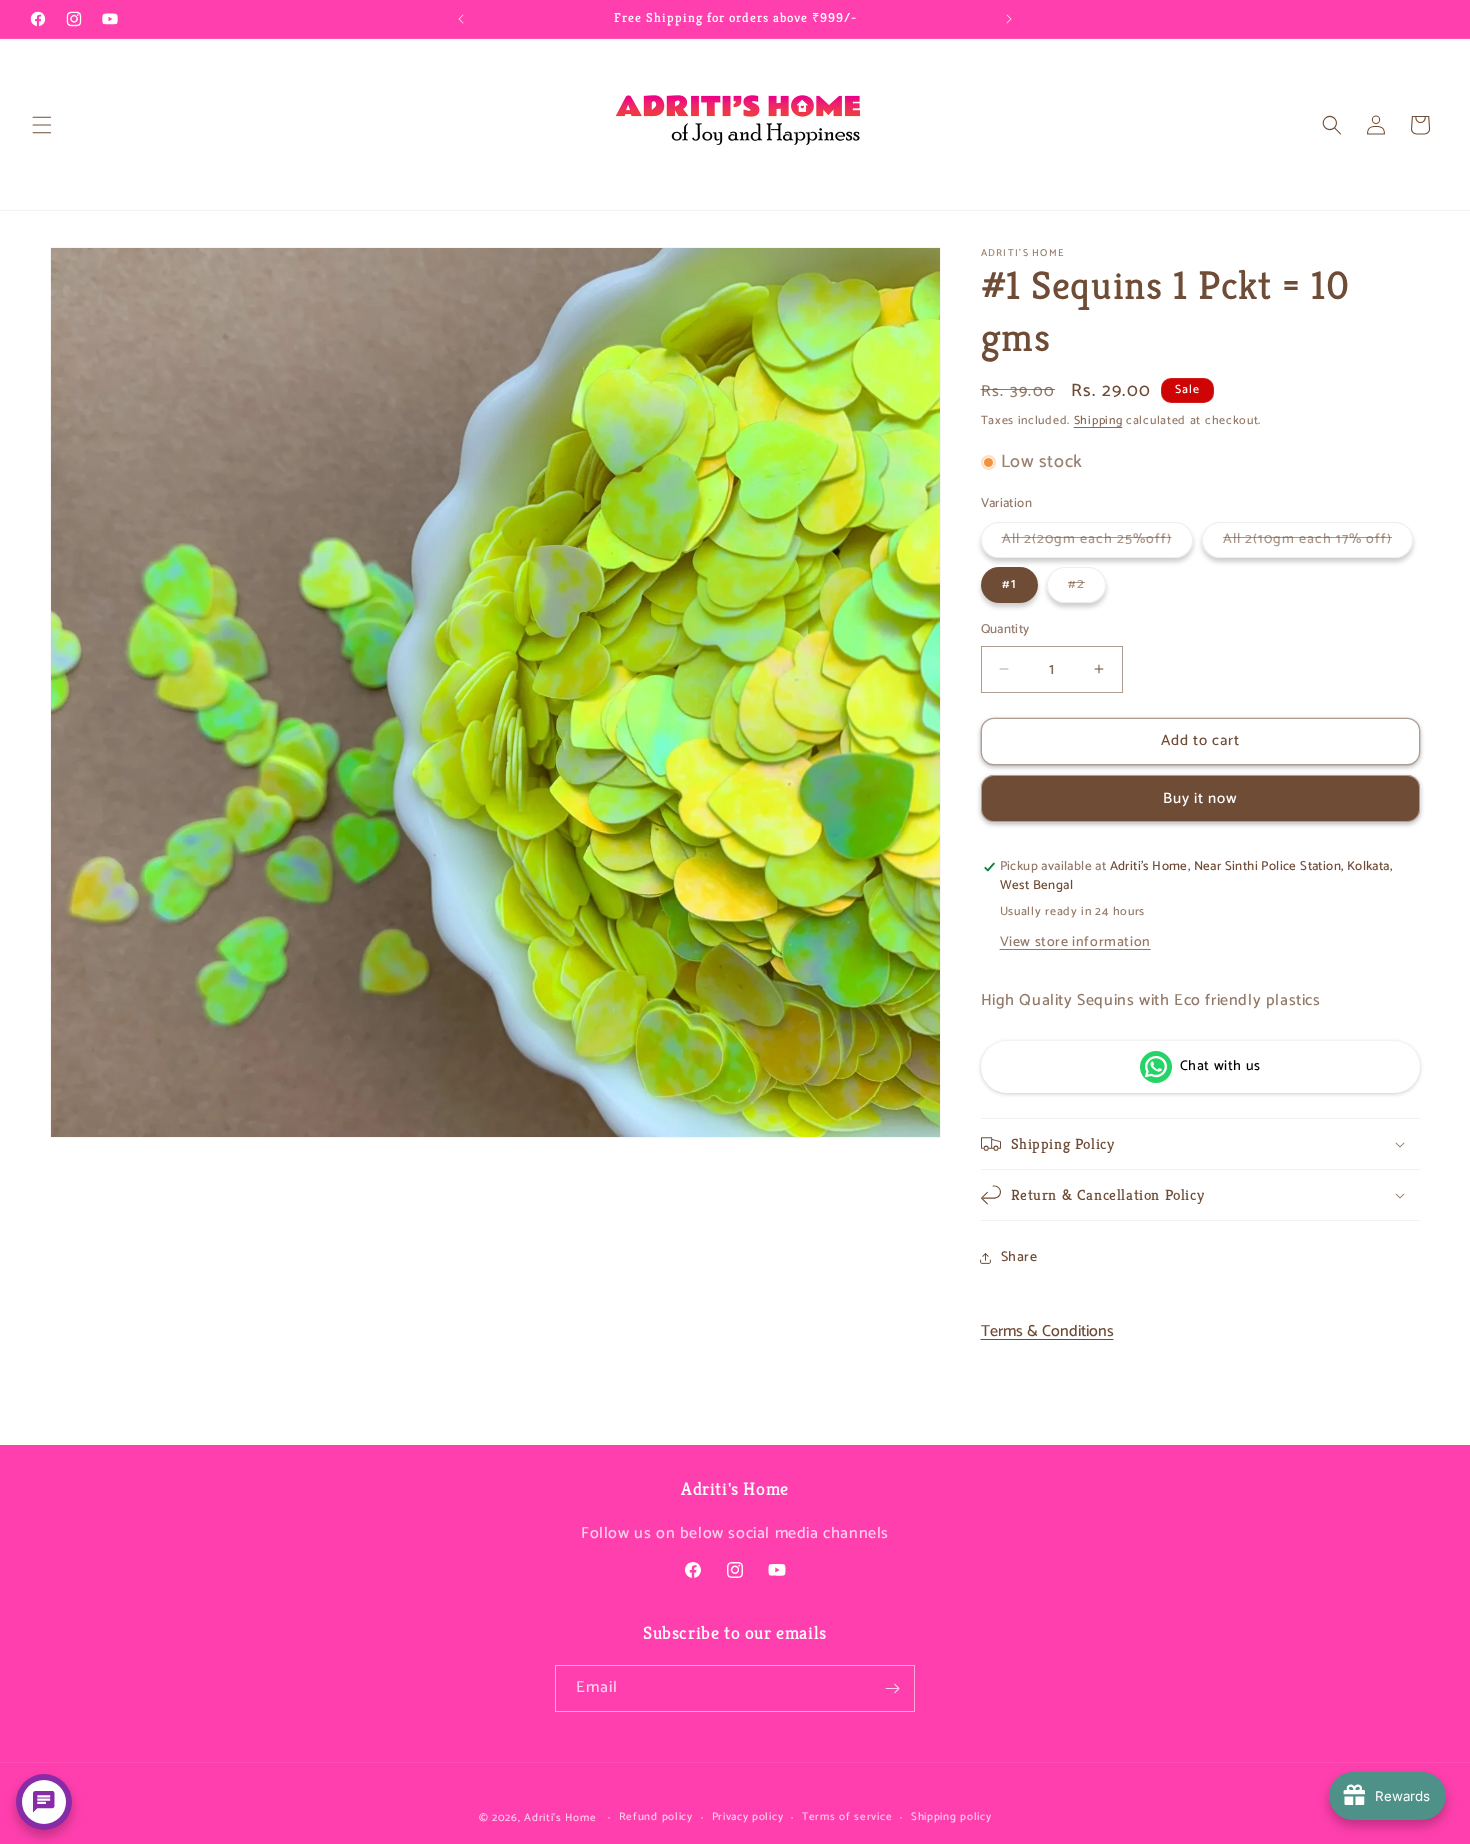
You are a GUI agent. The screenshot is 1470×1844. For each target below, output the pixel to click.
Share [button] (1019, 1257)
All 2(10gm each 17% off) (1318, 542)
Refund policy (656, 1817)
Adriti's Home (560, 1818)
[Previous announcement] (461, 19)
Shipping (1098, 420)
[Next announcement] (1009, 19)
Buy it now (1200, 798)
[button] (42, 125)
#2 (1087, 587)
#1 (1009, 584)
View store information (1075, 942)
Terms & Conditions (1047, 1332)
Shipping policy (951, 1817)
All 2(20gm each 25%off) (1097, 542)
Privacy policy (748, 1817)
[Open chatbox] (44, 1802)
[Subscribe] (892, 1688)
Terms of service (847, 1817)
